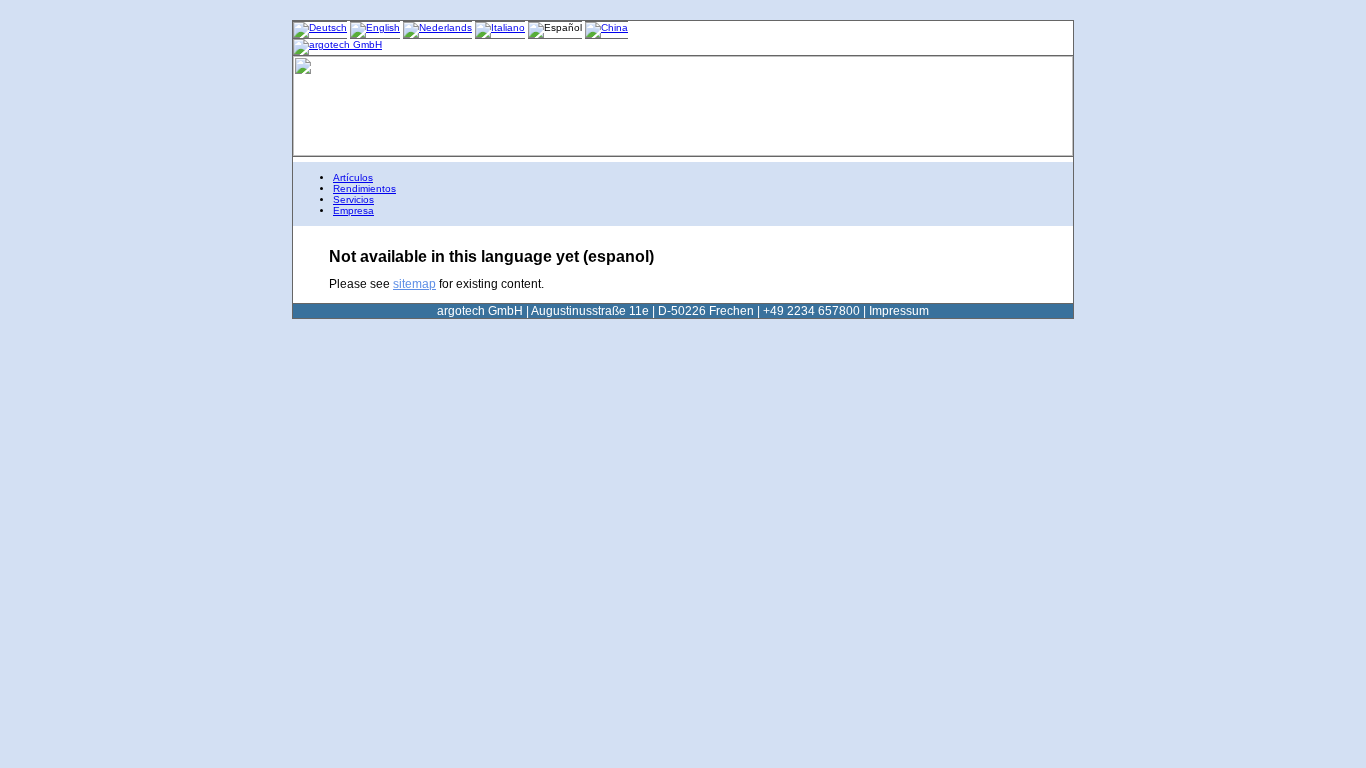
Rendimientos (364, 188)
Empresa (353, 210)
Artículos (353, 177)
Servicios (353, 199)
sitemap (414, 284)
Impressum (899, 311)
